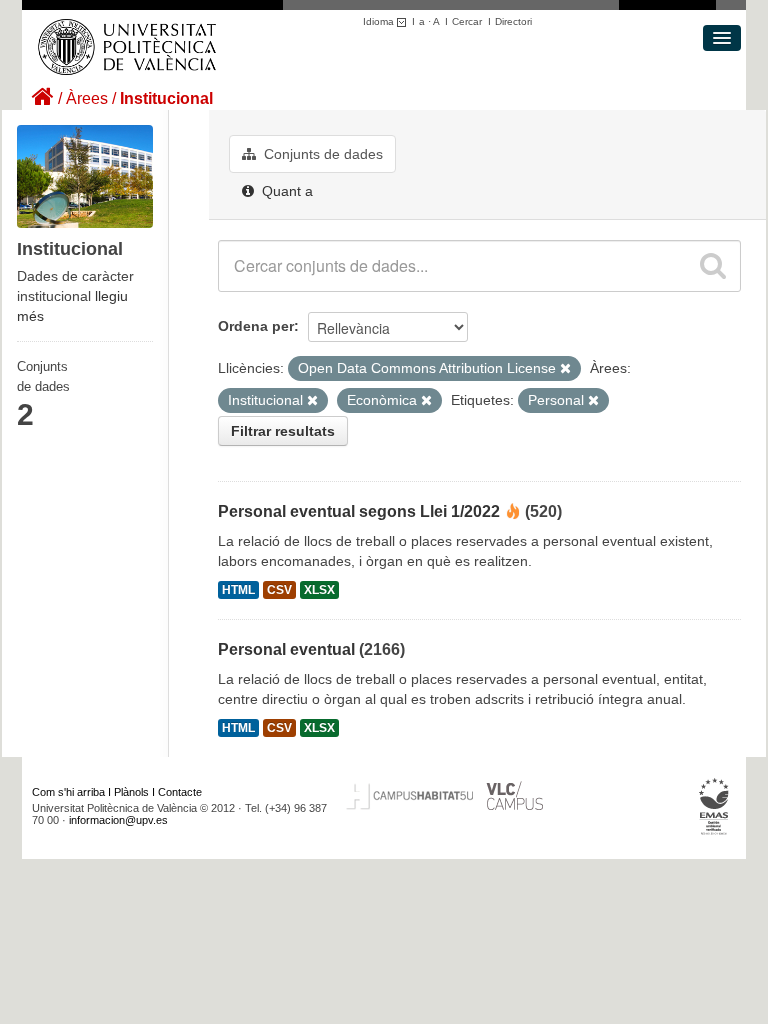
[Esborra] (565, 369)
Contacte (180, 792)
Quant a (285, 191)
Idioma (380, 21)
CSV (279, 590)
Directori (513, 21)
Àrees (87, 98)
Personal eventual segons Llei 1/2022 (359, 511)
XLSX (319, 590)
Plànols (131, 792)
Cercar (467, 21)
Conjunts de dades (321, 154)
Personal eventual (286, 649)
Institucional (166, 98)
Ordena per (256, 326)
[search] (713, 266)
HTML (238, 590)
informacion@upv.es (118, 820)
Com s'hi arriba (68, 792)
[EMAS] (714, 806)
